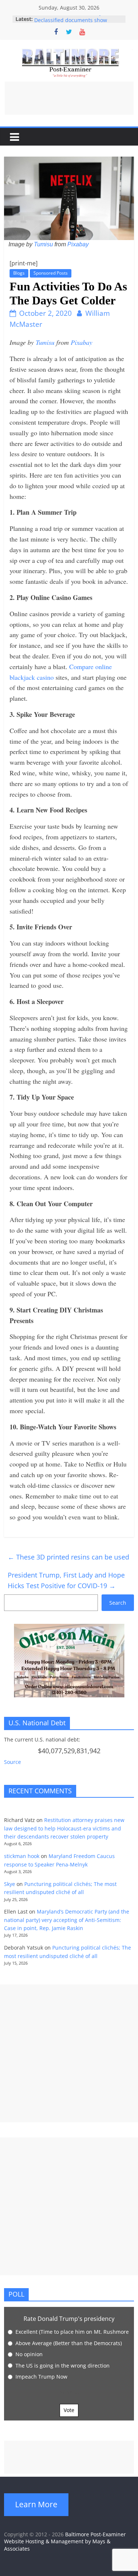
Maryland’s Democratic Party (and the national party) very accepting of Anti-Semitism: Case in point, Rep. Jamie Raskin (67, 1920)
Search (118, 1603)
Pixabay (78, 244)
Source (13, 1762)
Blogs (19, 273)
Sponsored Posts (51, 273)
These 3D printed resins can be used (68, 1557)
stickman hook (22, 1856)
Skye (10, 1884)
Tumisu (43, 244)
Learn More (36, 2504)
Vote (69, 2410)
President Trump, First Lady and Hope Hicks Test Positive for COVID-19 (66, 1580)
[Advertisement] (69, 98)
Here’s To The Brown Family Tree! (75, 19)
